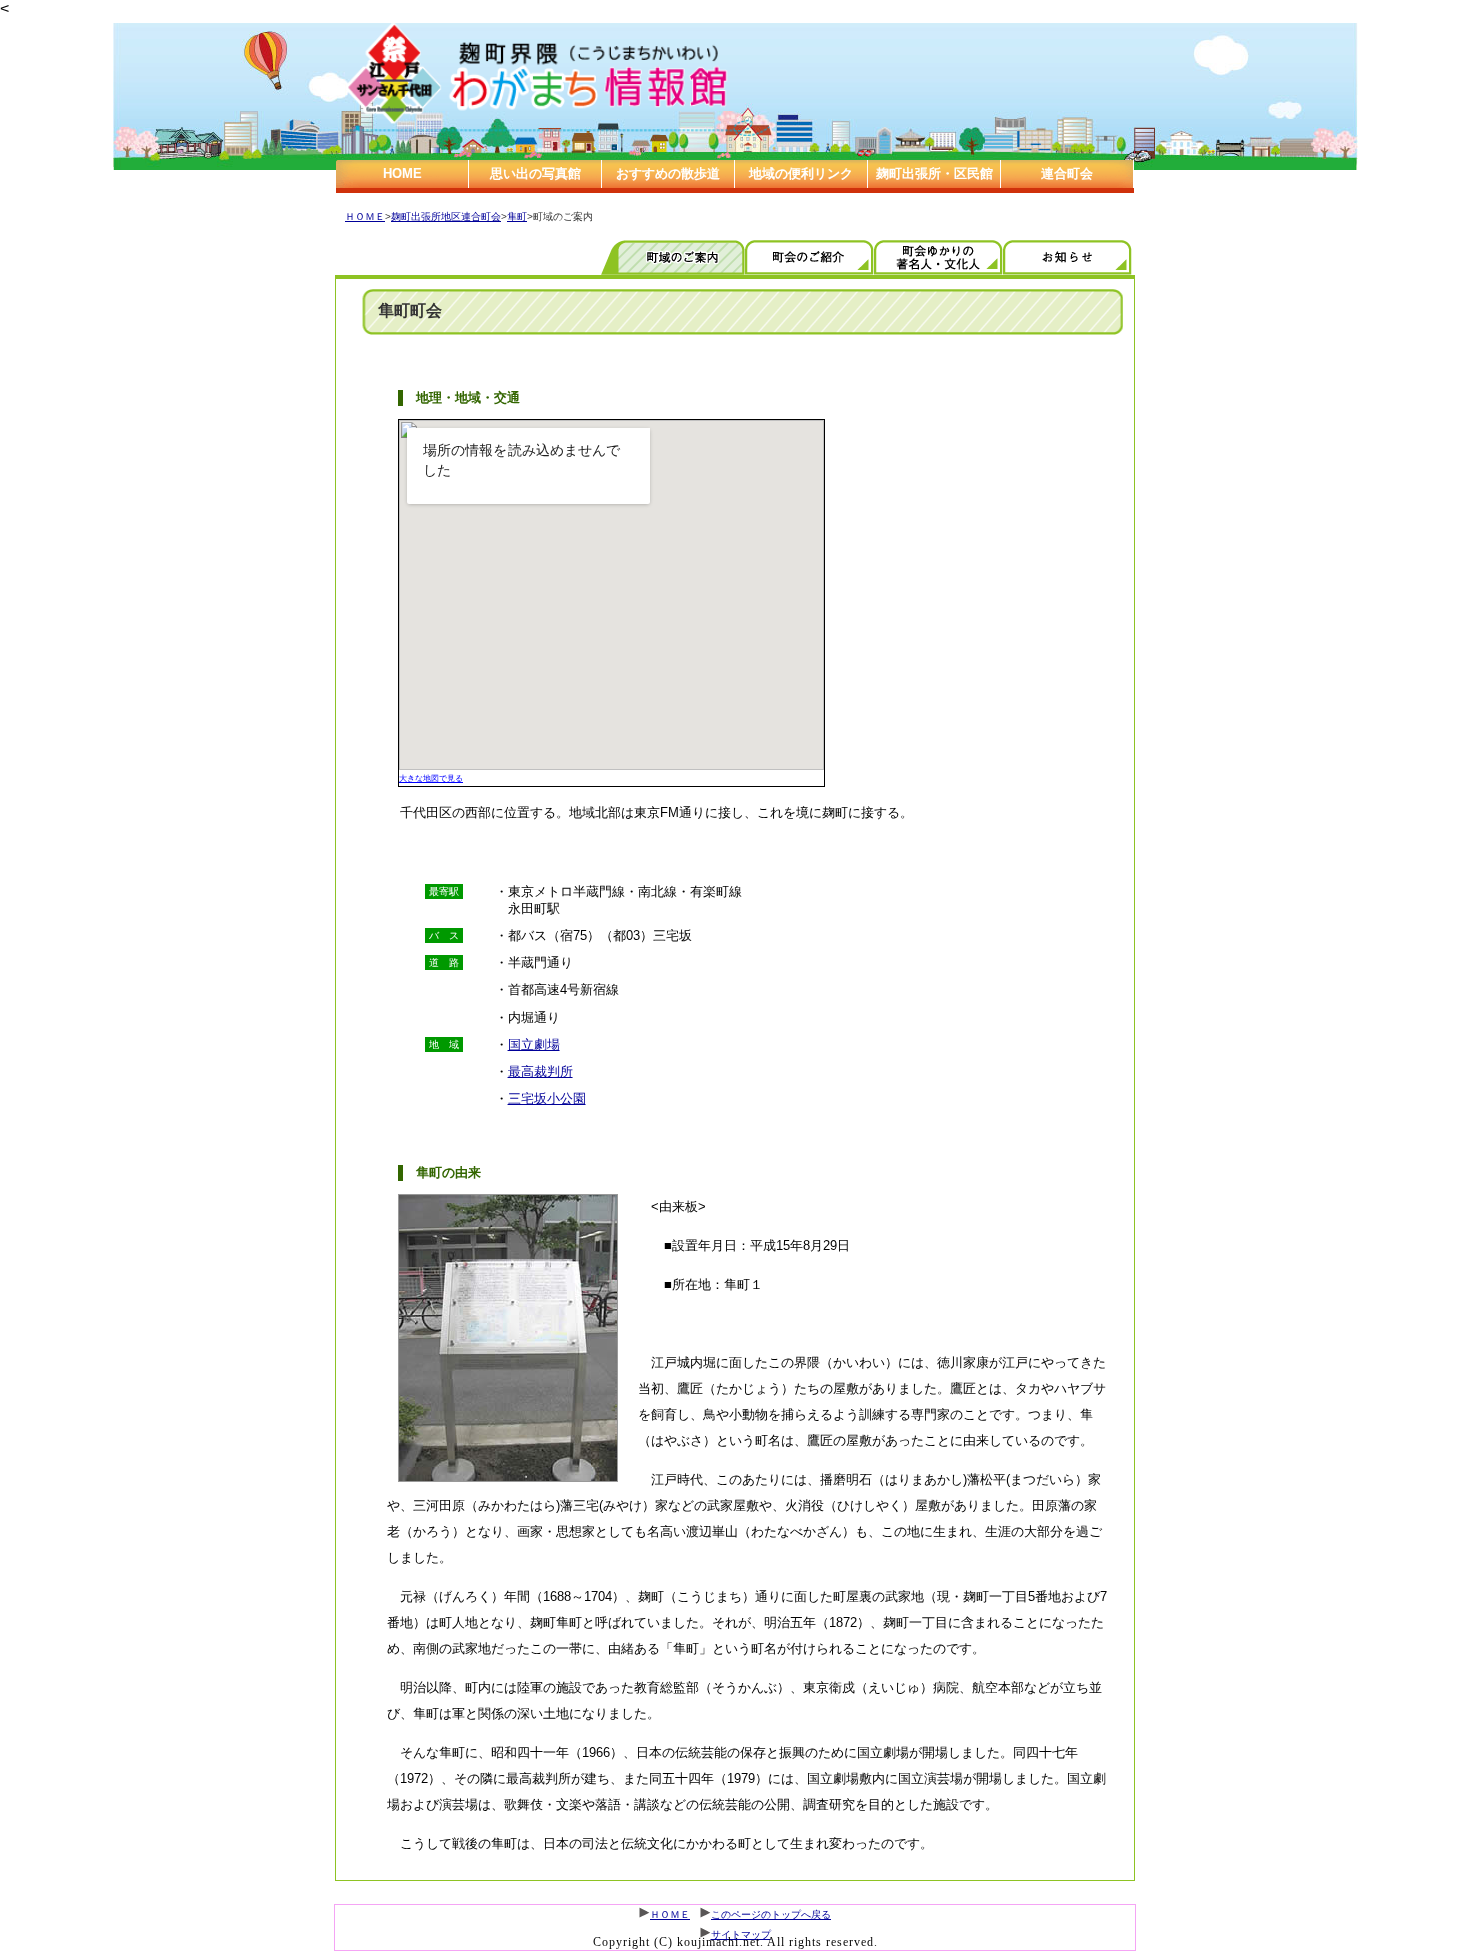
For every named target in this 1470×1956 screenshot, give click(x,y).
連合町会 (1067, 173)
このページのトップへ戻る (771, 1914)
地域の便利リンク (801, 173)
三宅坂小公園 (547, 1098)
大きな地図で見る (431, 778)
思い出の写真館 (535, 173)
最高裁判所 (540, 1071)
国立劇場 (534, 1044)
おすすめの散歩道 (668, 173)
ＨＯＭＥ (365, 216)
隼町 (517, 216)
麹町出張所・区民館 (934, 173)
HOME (402, 173)
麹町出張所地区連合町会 (446, 216)
